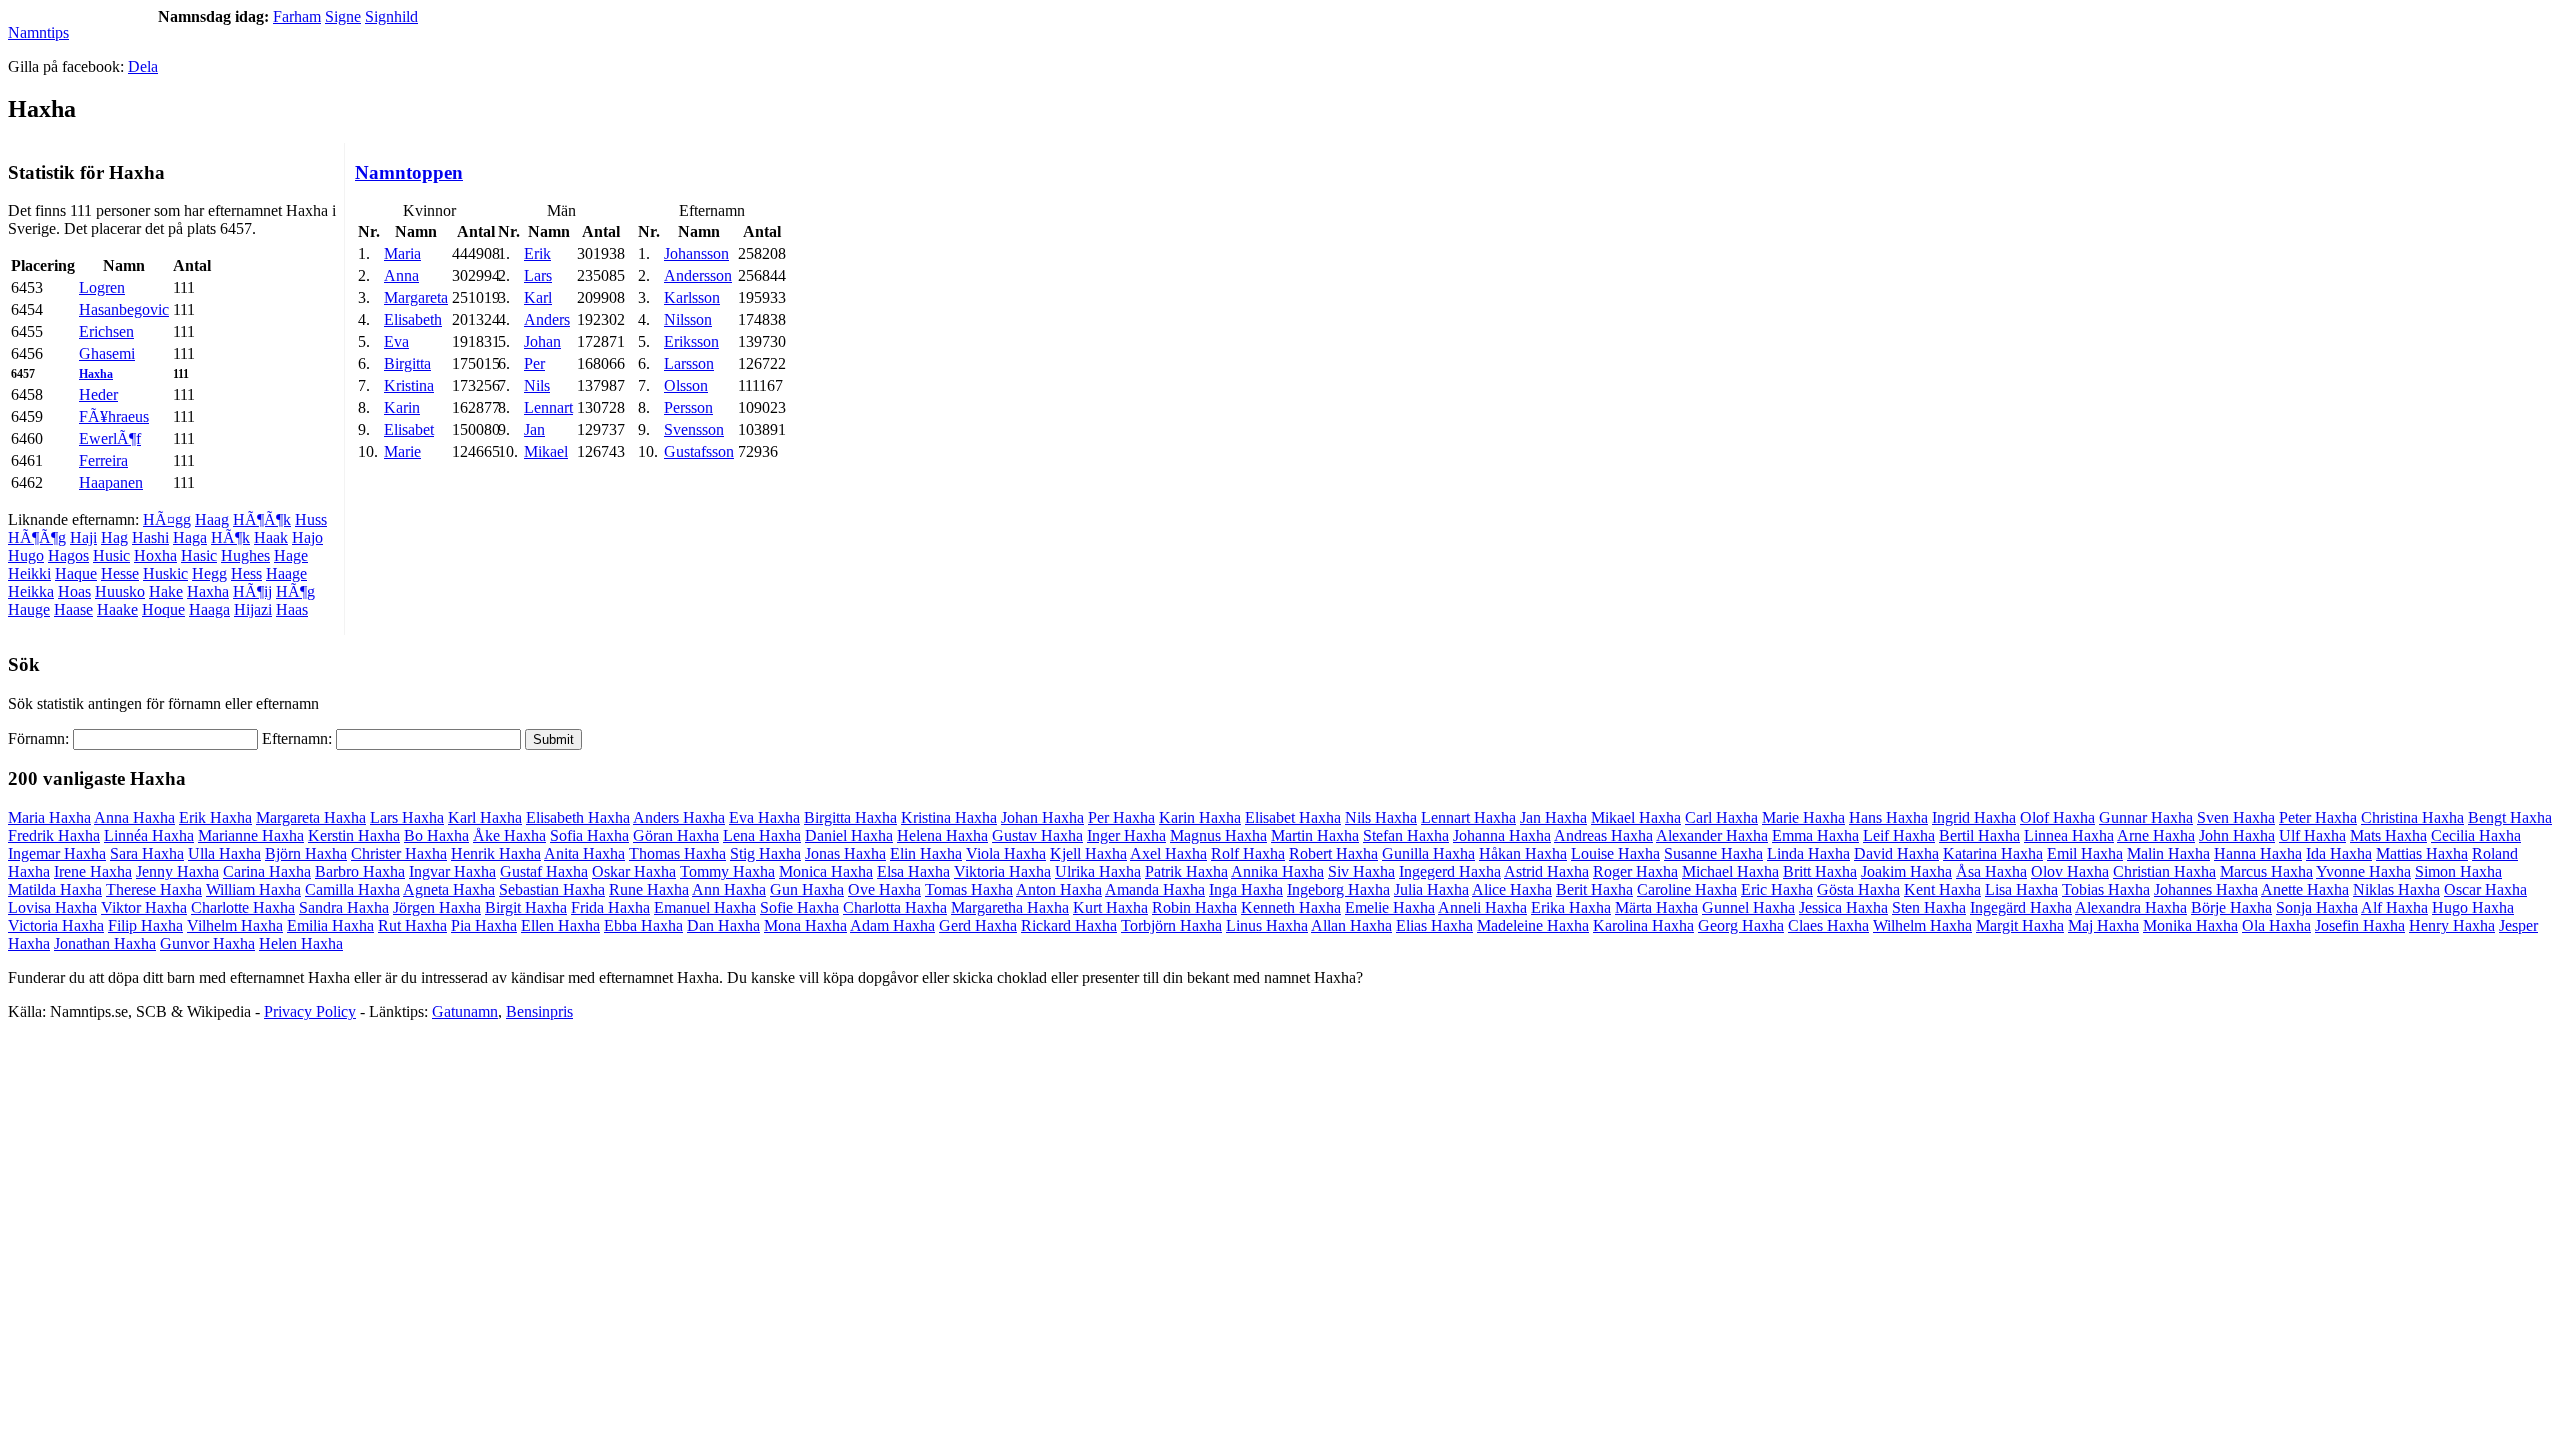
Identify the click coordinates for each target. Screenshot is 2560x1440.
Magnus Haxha (1218, 835)
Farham (297, 16)
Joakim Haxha (1906, 871)
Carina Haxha (267, 871)
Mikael (546, 451)
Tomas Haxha (969, 889)
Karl (538, 297)
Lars (538, 275)
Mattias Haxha (2422, 853)
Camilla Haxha (352, 889)
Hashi (150, 537)
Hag (114, 537)
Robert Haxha (1333, 853)
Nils (537, 385)
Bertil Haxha (1979, 835)
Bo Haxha (436, 835)
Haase (73, 609)
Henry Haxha (2452, 925)
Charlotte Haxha (243, 907)
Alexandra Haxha (2131, 907)
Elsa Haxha (913, 871)
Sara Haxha (147, 853)
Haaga (209, 609)
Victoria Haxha (56, 925)
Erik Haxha (215, 817)
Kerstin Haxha (354, 835)
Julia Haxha (1431, 889)
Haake (117, 609)
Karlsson (692, 297)
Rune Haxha (649, 889)
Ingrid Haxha (1974, 817)
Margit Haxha (2020, 925)
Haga (190, 537)
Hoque (163, 609)
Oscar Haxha (2485, 889)
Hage (291, 555)
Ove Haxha (884, 889)
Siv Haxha (1361, 871)
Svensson (694, 429)
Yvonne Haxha (2363, 871)
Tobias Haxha (2106, 889)
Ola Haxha (2276, 925)
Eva (396, 341)
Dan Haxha (723, 925)
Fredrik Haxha (54, 835)
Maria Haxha (49, 817)
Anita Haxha (584, 853)
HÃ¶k (230, 537)
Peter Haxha (2318, 817)
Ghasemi (107, 353)
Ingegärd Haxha (2021, 907)
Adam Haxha (892, 925)
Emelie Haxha (1390, 907)
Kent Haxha (1942, 889)
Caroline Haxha (1687, 889)
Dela (143, 66)
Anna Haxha (134, 817)
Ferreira (103, 460)
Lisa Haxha (2021, 889)
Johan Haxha (1042, 817)
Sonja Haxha (2317, 907)
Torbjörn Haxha (1171, 925)
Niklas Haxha (2396, 889)
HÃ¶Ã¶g (37, 537)
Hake (166, 591)
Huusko (120, 591)
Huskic (165, 573)
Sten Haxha (1929, 907)
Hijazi (253, 609)
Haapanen (111, 482)
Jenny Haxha (177, 871)
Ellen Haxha (560, 925)
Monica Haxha (826, 871)
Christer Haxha (399, 853)
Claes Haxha (1828, 925)
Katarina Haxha (1993, 853)
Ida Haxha (2339, 853)
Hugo (26, 555)
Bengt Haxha (2510, 817)
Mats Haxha (2388, 835)
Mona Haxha (805, 925)
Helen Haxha (301, 943)
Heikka (31, 591)
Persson (688, 407)
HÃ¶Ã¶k (262, 519)
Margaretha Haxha (1010, 907)
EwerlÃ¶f (110, 438)
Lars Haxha (407, 817)
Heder (98, 394)
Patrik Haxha (1186, 871)
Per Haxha (1121, 817)
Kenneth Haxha (1291, 907)
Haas (292, 609)
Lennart (548, 407)
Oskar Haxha (634, 871)
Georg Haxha (1741, 925)
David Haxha (1896, 853)
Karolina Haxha (1643, 925)
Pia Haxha (484, 925)
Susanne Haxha (1713, 853)
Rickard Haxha (1069, 925)
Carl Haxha (1721, 817)
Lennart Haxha (1468, 817)
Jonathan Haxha (105, 943)
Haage (286, 573)
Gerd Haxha (978, 925)
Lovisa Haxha (52, 907)
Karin (402, 407)
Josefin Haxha (2360, 925)
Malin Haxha (2168, 853)
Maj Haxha (2103, 925)
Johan (542, 341)
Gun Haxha (807, 889)
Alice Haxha (1512, 889)
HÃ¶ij (252, 591)
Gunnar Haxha (2146, 817)
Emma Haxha (1815, 835)
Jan (534, 429)
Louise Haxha (1615, 853)
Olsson (686, 385)
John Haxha (2237, 835)
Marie (402, 451)
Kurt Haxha (1110, 907)
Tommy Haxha (727, 871)
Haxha (96, 374)
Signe (343, 16)
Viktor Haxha (144, 907)
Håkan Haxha (1523, 853)
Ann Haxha (729, 889)
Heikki (29, 573)
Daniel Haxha (849, 835)
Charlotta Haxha (895, 907)
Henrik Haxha (496, 853)
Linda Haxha (1808, 853)
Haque (76, 573)
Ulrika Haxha (1098, 871)
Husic (111, 555)
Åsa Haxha (1991, 871)
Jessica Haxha (1843, 907)
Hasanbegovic (124, 309)
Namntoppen (409, 172)
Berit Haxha (1594, 889)
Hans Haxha (1888, 817)
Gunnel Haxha (1748, 907)
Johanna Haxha (1502, 835)
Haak (271, 537)
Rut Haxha (412, 925)
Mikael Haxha (1636, 817)
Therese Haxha (154, 889)
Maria (402, 253)
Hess (246, 573)
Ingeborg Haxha (1338, 889)
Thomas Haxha (677, 853)
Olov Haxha (2070, 871)
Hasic (199, 555)
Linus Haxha (1267, 925)
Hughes (245, 555)
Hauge (29, 609)
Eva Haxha (764, 817)
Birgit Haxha (526, 907)
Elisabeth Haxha (578, 817)
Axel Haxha (1168, 853)
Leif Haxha (1899, 835)
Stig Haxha (765, 853)
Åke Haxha (509, 835)
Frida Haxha (610, 907)
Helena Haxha (942, 835)
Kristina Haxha (949, 817)
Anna (401, 275)
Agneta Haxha (449, 889)
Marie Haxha (1803, 817)
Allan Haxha (1351, 925)
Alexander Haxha (1712, 835)
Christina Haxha (2412, 817)
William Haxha (253, 889)
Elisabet (409, 429)
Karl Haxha (485, 817)
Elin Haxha (926, 853)
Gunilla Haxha (1428, 853)
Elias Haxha (1434, 925)
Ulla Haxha (224, 853)
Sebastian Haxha (552, 889)
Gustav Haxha (1037, 835)
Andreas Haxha (1603, 835)
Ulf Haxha (2312, 835)
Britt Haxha (1820, 871)
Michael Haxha (1730, 871)
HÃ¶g (295, 591)
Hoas (74, 591)
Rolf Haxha (1248, 853)
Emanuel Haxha (705, 907)
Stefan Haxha (1406, 835)
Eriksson (691, 341)
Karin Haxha (1200, 817)
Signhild (391, 16)
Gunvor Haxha (207, 943)
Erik (537, 253)
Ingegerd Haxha (1450, 871)
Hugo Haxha (2473, 907)
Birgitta (407, 363)
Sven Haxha (2236, 817)
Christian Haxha (2164, 871)
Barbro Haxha (360, 871)
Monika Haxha (2190, 925)
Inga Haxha (1246, 889)
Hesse (120, 573)
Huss (311, 519)
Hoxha (155, 555)
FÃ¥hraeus (114, 416)
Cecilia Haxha (2476, 835)
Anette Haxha (2305, 889)
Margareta (416, 297)
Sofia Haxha (589, 835)
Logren (102, 287)
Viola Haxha (1006, 853)
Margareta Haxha (311, 817)
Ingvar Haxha (452, 871)
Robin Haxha (1194, 907)
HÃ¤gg (167, 519)
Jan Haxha (1553, 817)
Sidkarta (2526, 1011)
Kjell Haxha (1088, 853)
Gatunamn (465, 1011)
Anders (547, 319)
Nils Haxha (1381, 817)
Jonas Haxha (845, 853)
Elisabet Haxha (1293, 817)
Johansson (696, 253)
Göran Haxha (676, 835)
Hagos (68, 555)
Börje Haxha (2231, 907)
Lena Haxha (762, 835)
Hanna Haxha (2258, 853)
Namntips (38, 32)
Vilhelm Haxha (235, 925)
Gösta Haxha (1858, 889)
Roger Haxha (1635, 871)
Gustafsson (699, 451)
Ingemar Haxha (57, 853)
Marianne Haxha (251, 835)
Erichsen (106, 331)
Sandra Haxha (344, 907)
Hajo (307, 537)
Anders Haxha (679, 817)
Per (534, 363)
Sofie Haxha (799, 907)
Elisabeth (413, 319)
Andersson (698, 275)
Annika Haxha (1277, 871)
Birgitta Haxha (850, 817)
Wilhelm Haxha (1922, 925)
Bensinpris (539, 1011)
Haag (212, 519)
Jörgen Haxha (437, 907)
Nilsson (688, 319)
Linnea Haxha (2069, 835)
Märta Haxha (1656, 907)
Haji (83, 537)
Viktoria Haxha (1002, 871)
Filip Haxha (145, 925)
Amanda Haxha (1155, 889)
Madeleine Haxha (1533, 925)
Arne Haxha (2156, 835)
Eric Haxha (1777, 889)
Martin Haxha (1315, 835)
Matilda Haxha (55, 889)
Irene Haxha (93, 871)
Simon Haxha (2458, 871)
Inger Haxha (1126, 835)
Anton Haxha (1059, 889)
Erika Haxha (1571, 907)
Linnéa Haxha (149, 835)
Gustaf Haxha (544, 871)
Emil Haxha (2085, 853)
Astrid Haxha (1546, 871)
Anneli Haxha (1482, 907)
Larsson (689, 363)
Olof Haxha (2057, 817)
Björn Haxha (306, 853)
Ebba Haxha (643, 925)
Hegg (209, 573)
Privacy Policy (310, 1011)
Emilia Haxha (330, 925)
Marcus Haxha (2266, 871)
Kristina (409, 385)
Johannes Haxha (2206, 889)
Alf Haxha (2394, 907)
